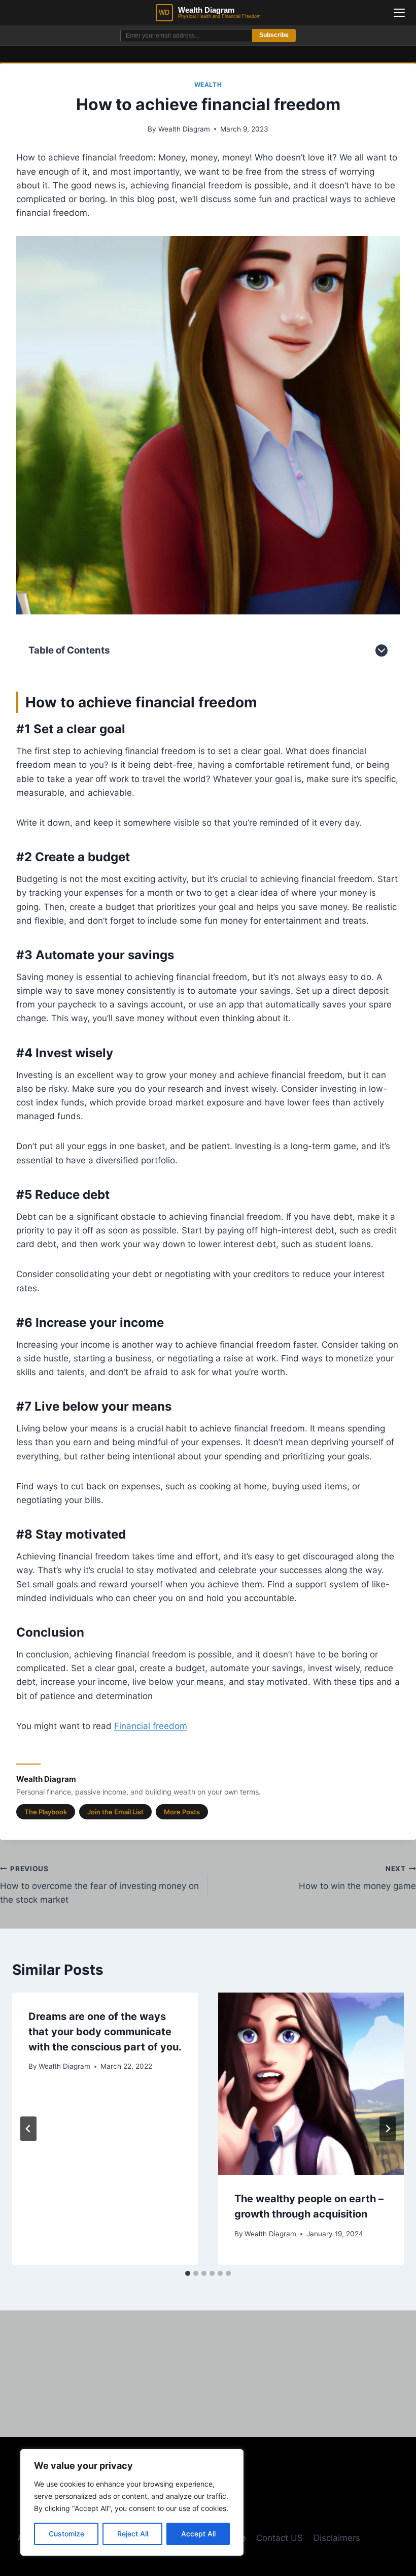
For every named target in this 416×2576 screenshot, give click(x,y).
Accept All (198, 2534)
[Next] (388, 2129)
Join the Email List (115, 1812)
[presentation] (311, 2084)
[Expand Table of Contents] (382, 650)
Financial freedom (151, 1726)
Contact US (280, 2538)
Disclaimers (337, 2538)
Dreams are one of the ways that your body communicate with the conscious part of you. (105, 2032)
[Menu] (399, 13)
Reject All (133, 2534)
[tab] (188, 2273)
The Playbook (46, 1812)
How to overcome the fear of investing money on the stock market (99, 1885)
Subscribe (274, 35)
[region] (132, 2502)
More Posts (182, 1812)
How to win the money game (357, 1878)
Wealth (208, 85)
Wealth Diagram (184, 129)
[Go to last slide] (28, 2129)
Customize (66, 2534)
